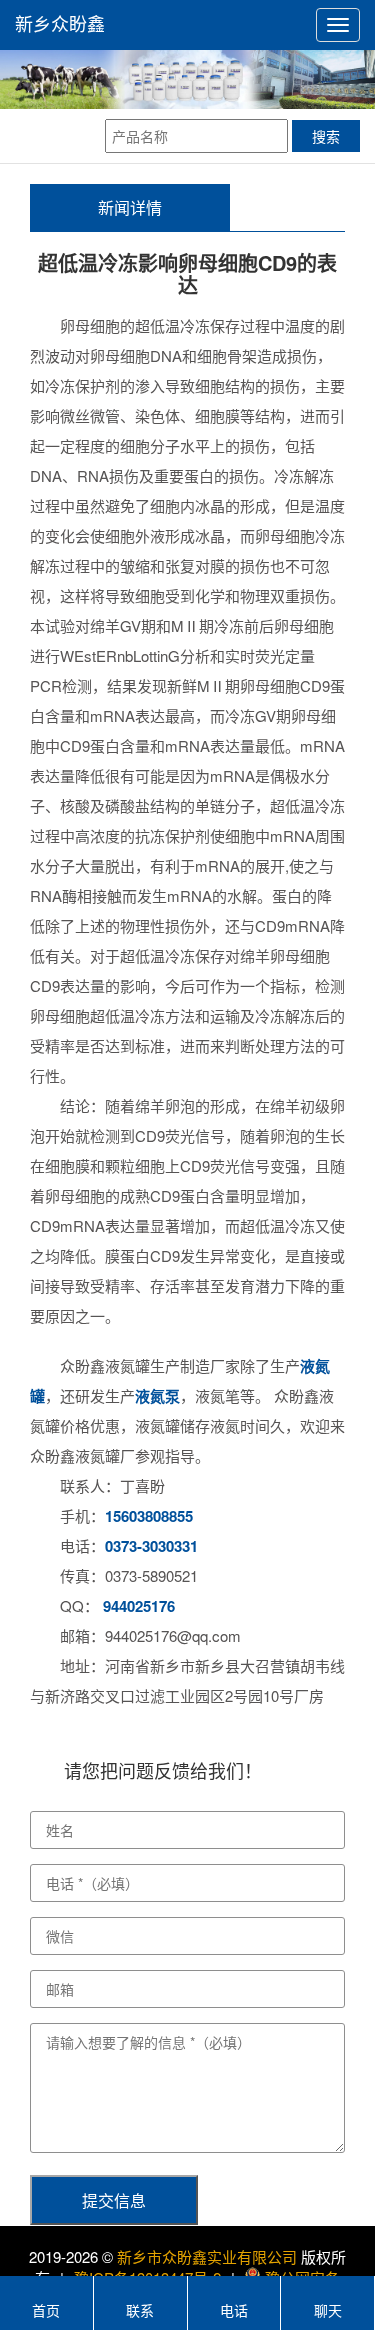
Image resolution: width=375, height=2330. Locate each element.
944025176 (139, 1606)
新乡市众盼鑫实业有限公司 (207, 2256)
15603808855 (149, 1516)
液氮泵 (157, 1396)
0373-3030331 (151, 1546)
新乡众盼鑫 (60, 25)
